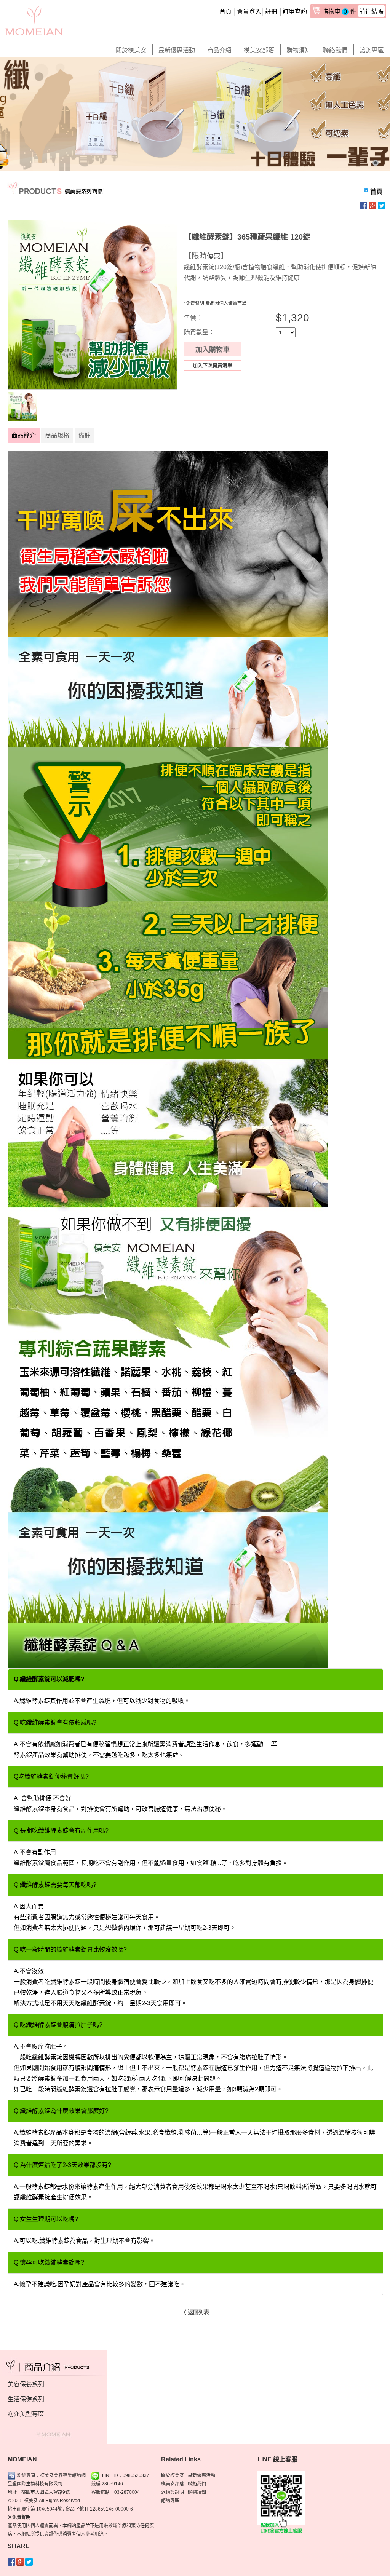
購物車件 (353, 12)
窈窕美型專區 (26, 2414)
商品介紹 (219, 50)
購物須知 (299, 50)
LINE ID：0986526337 (125, 2475)
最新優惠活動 (177, 50)
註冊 (271, 12)
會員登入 (249, 12)
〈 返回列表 (195, 2312)
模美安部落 (259, 50)
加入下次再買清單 (213, 365)
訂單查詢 (295, 12)
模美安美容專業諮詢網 (63, 2475)
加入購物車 (213, 350)
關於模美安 (131, 50)
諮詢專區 (372, 50)
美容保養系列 (26, 2384)
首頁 (225, 12)
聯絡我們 (335, 50)
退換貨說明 (173, 2492)
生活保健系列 (26, 2399)
